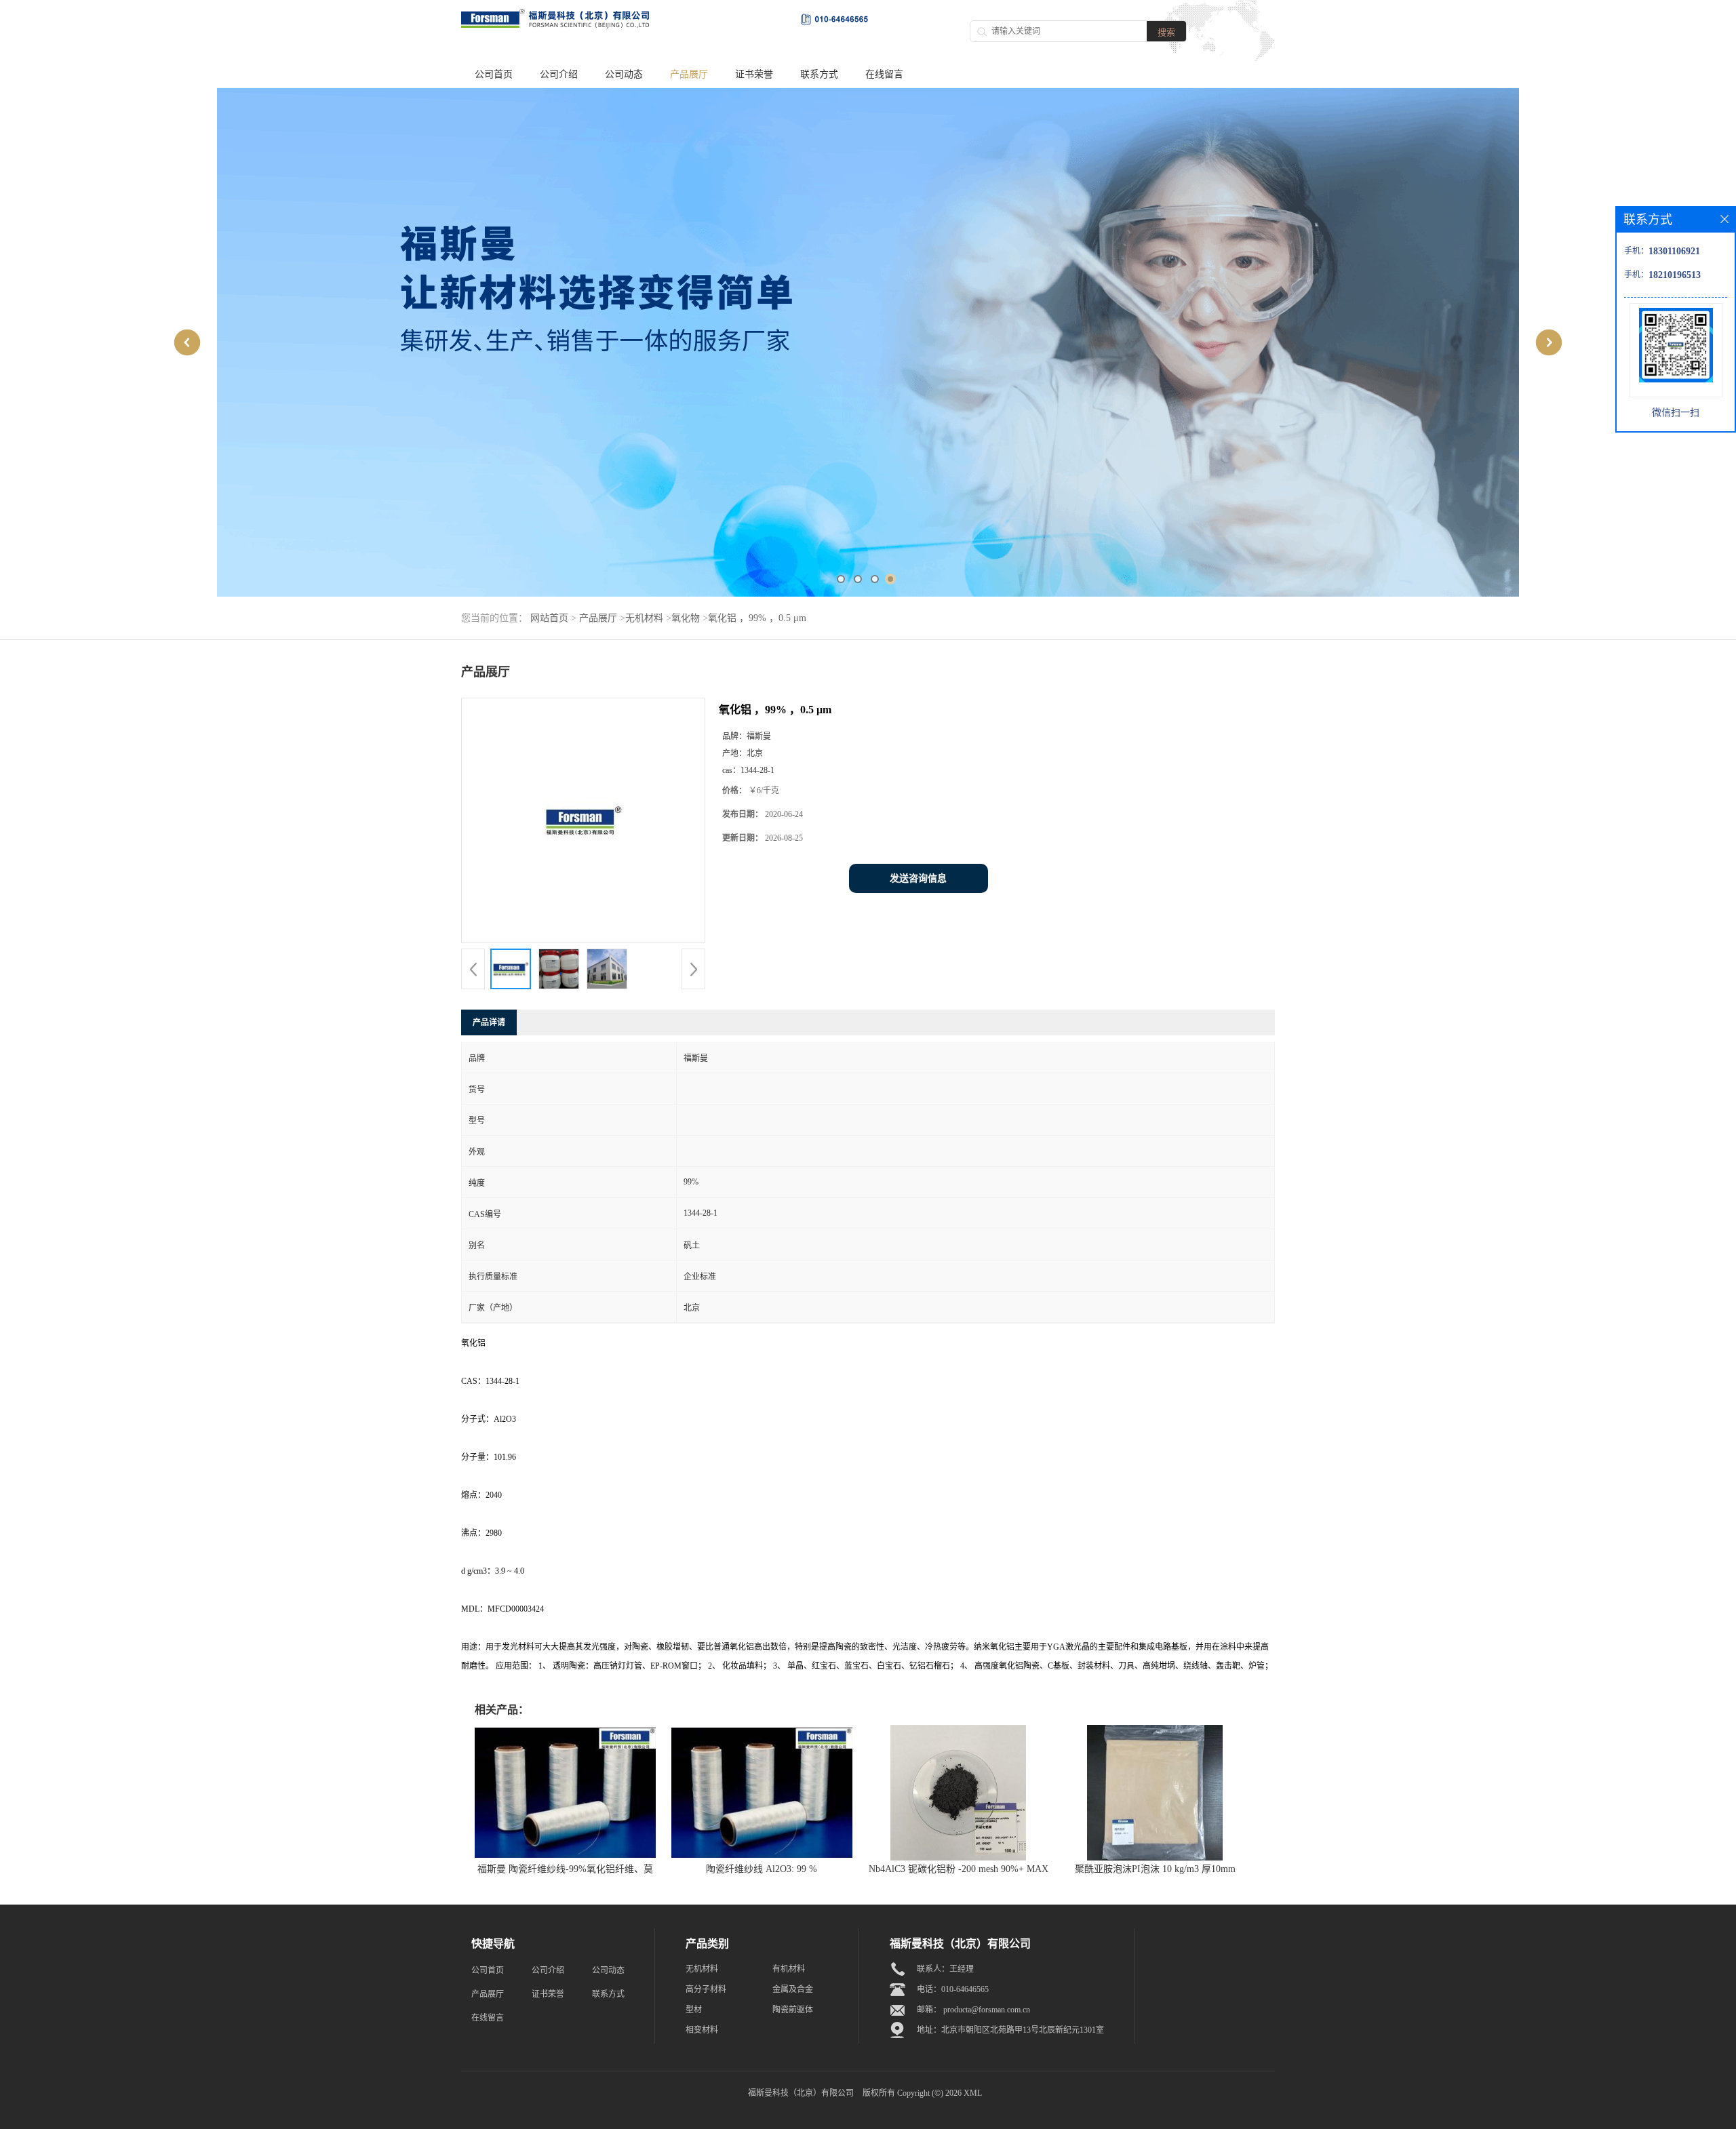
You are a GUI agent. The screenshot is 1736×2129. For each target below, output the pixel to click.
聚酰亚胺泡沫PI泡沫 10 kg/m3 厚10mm (1155, 1699)
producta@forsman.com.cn (987, 1840)
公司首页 (494, 74)
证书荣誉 (754, 74)
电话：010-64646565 (953, 1820)
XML (973, 1924)
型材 (694, 1840)
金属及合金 (793, 1820)
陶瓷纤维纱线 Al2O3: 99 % (762, 1699)
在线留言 (884, 74)
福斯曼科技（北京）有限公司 (801, 1924)
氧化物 (686, 449)
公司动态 (624, 74)
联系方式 (819, 74)
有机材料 (789, 1799)
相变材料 (702, 1861)
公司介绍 (559, 74)
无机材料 (644, 449)
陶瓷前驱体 (793, 1840)
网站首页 (549, 449)
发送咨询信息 (918, 709)
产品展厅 (689, 74)
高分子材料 (706, 1820)
